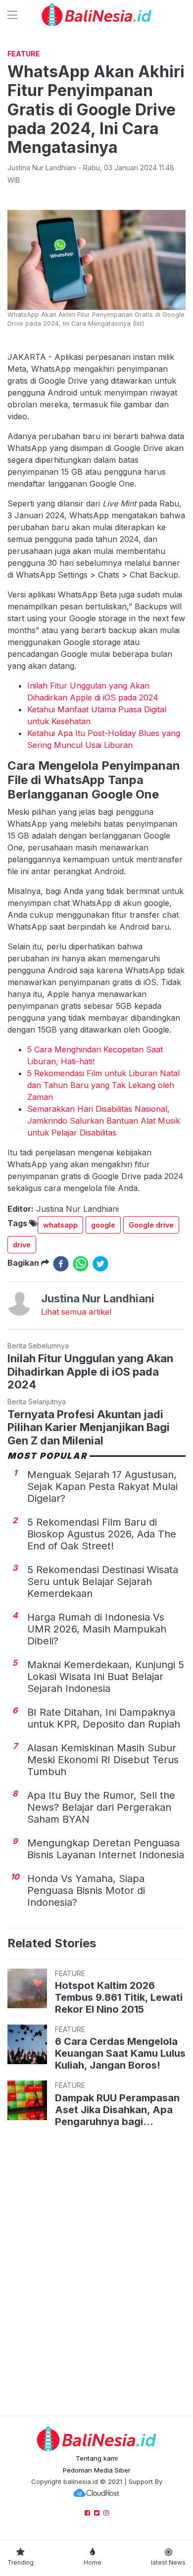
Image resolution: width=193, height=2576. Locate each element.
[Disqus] (96, 2273)
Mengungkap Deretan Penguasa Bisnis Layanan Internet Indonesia (106, 1849)
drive (22, 1245)
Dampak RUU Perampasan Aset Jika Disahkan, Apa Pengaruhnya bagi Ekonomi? (117, 2110)
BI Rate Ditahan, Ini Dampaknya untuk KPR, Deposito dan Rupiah (104, 1718)
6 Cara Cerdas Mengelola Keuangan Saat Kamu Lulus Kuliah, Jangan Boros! (120, 2053)
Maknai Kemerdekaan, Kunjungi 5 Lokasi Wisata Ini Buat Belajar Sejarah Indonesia (106, 1677)
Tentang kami (97, 2458)
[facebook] (61, 1264)
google (103, 1225)
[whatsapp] (81, 1264)
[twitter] (100, 1264)
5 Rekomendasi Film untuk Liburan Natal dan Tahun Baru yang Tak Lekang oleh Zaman (103, 1085)
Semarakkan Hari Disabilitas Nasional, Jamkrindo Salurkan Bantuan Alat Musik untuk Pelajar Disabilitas (104, 1121)
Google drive (151, 1225)
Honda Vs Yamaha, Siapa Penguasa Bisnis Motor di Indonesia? (86, 1890)
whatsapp (60, 1225)
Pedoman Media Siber (97, 2470)
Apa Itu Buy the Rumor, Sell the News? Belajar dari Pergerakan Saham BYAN (101, 1807)
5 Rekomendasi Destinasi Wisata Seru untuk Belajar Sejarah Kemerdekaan (103, 1582)
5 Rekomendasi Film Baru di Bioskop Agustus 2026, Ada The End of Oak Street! (102, 1534)
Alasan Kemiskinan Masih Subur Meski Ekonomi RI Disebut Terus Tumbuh (103, 1760)
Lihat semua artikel (76, 1312)
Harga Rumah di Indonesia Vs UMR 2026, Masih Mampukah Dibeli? (97, 1629)
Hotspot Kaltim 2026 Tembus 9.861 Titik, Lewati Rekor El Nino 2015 (119, 1997)
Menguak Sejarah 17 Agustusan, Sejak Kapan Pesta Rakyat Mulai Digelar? (102, 1486)
